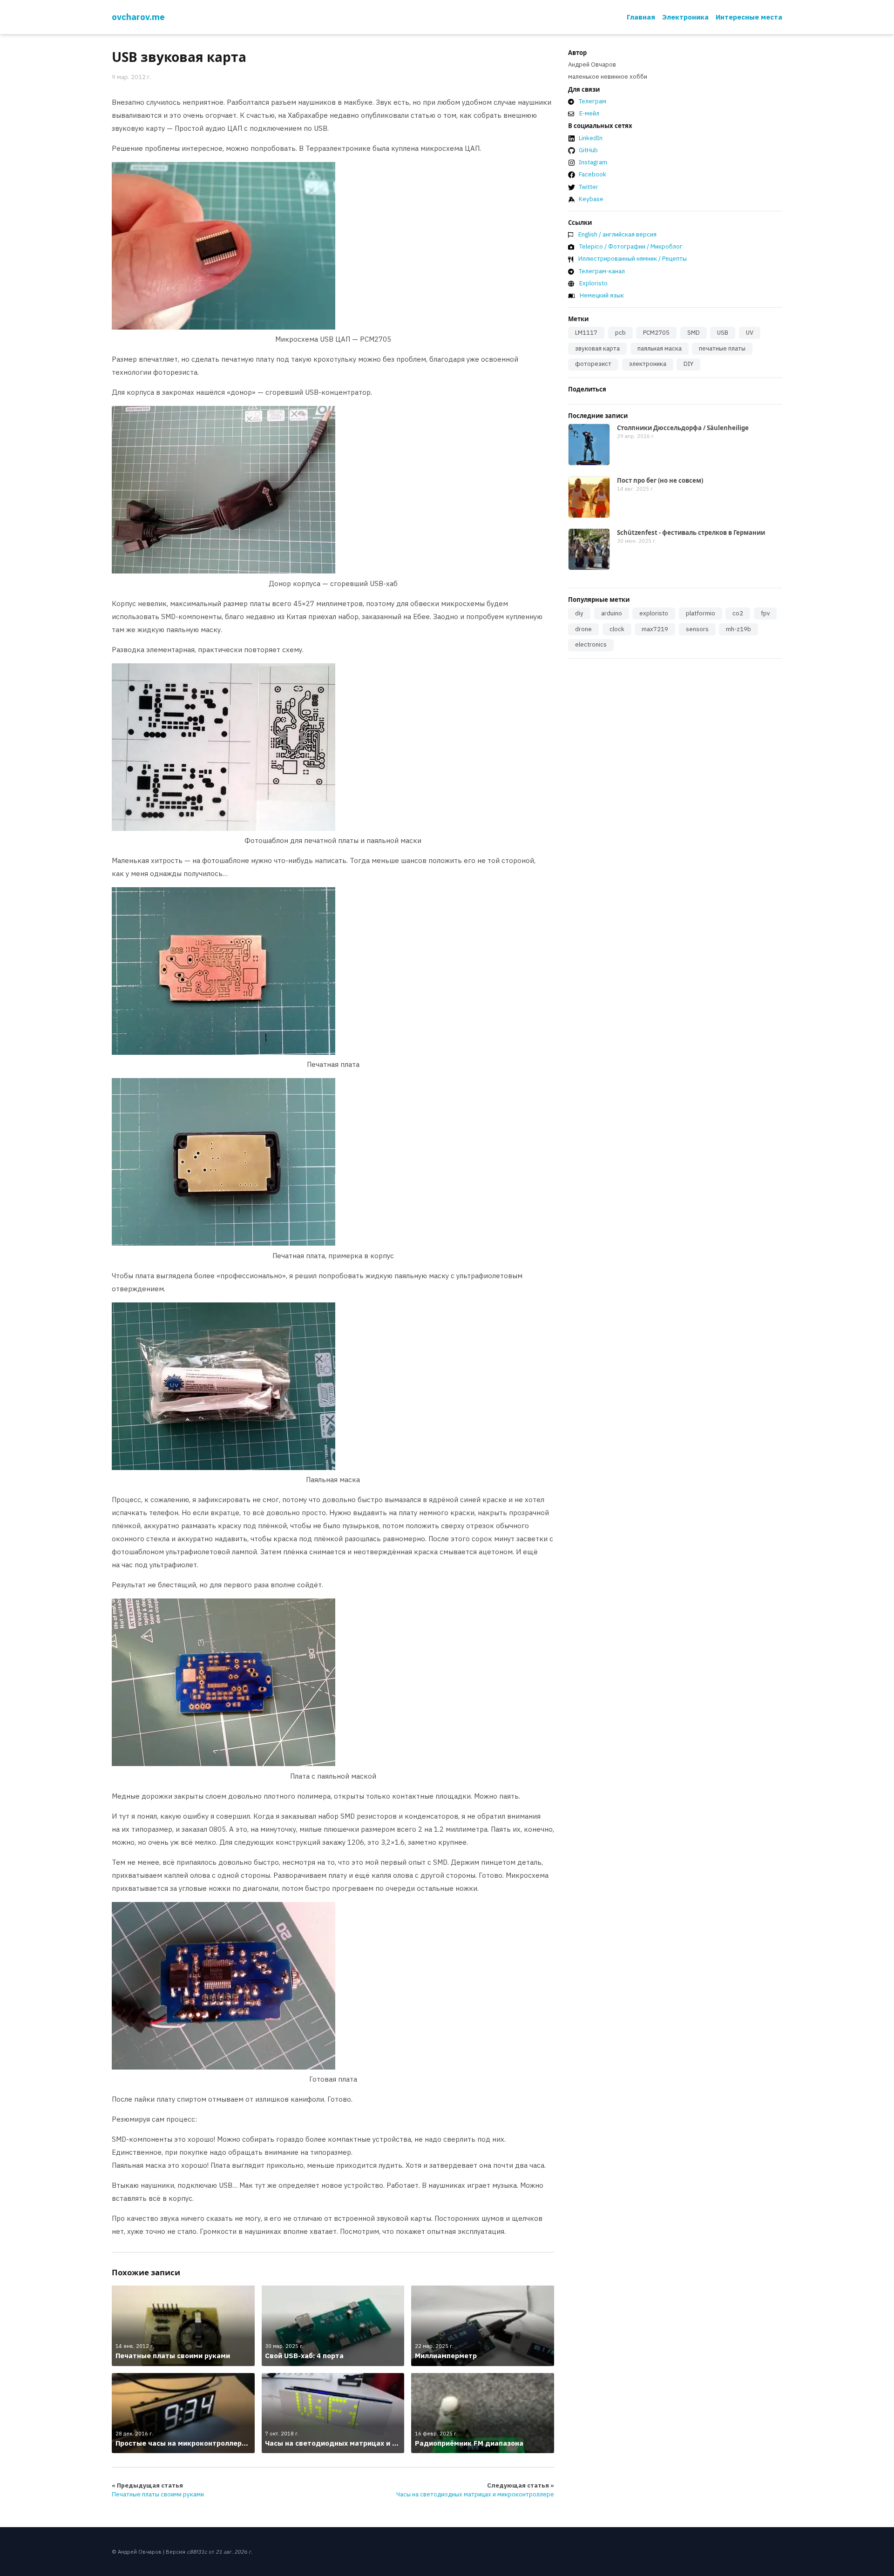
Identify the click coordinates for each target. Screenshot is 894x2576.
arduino (612, 613)
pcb (620, 333)
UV (750, 333)
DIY (688, 364)
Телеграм (593, 101)
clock (617, 629)
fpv (765, 613)
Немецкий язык (602, 295)
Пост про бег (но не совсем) (660, 480)
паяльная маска (660, 348)
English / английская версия (617, 234)
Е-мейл (589, 113)
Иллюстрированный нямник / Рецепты (633, 259)
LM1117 (586, 333)
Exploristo (593, 283)
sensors (697, 629)
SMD (694, 333)
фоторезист (593, 364)
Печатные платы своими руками (158, 2494)
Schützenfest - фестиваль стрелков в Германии (691, 533)
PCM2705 (656, 333)
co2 (738, 613)
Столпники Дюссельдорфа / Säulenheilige (683, 428)
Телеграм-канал (602, 271)
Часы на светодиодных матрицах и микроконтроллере (475, 2494)
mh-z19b (738, 629)
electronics (591, 644)
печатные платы (722, 348)
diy (579, 613)
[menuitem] (641, 17)
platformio (701, 613)
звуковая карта (597, 348)
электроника (648, 364)
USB (723, 333)
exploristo (654, 613)
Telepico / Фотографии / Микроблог (631, 246)
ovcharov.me (138, 17)
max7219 (655, 629)
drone (583, 629)
